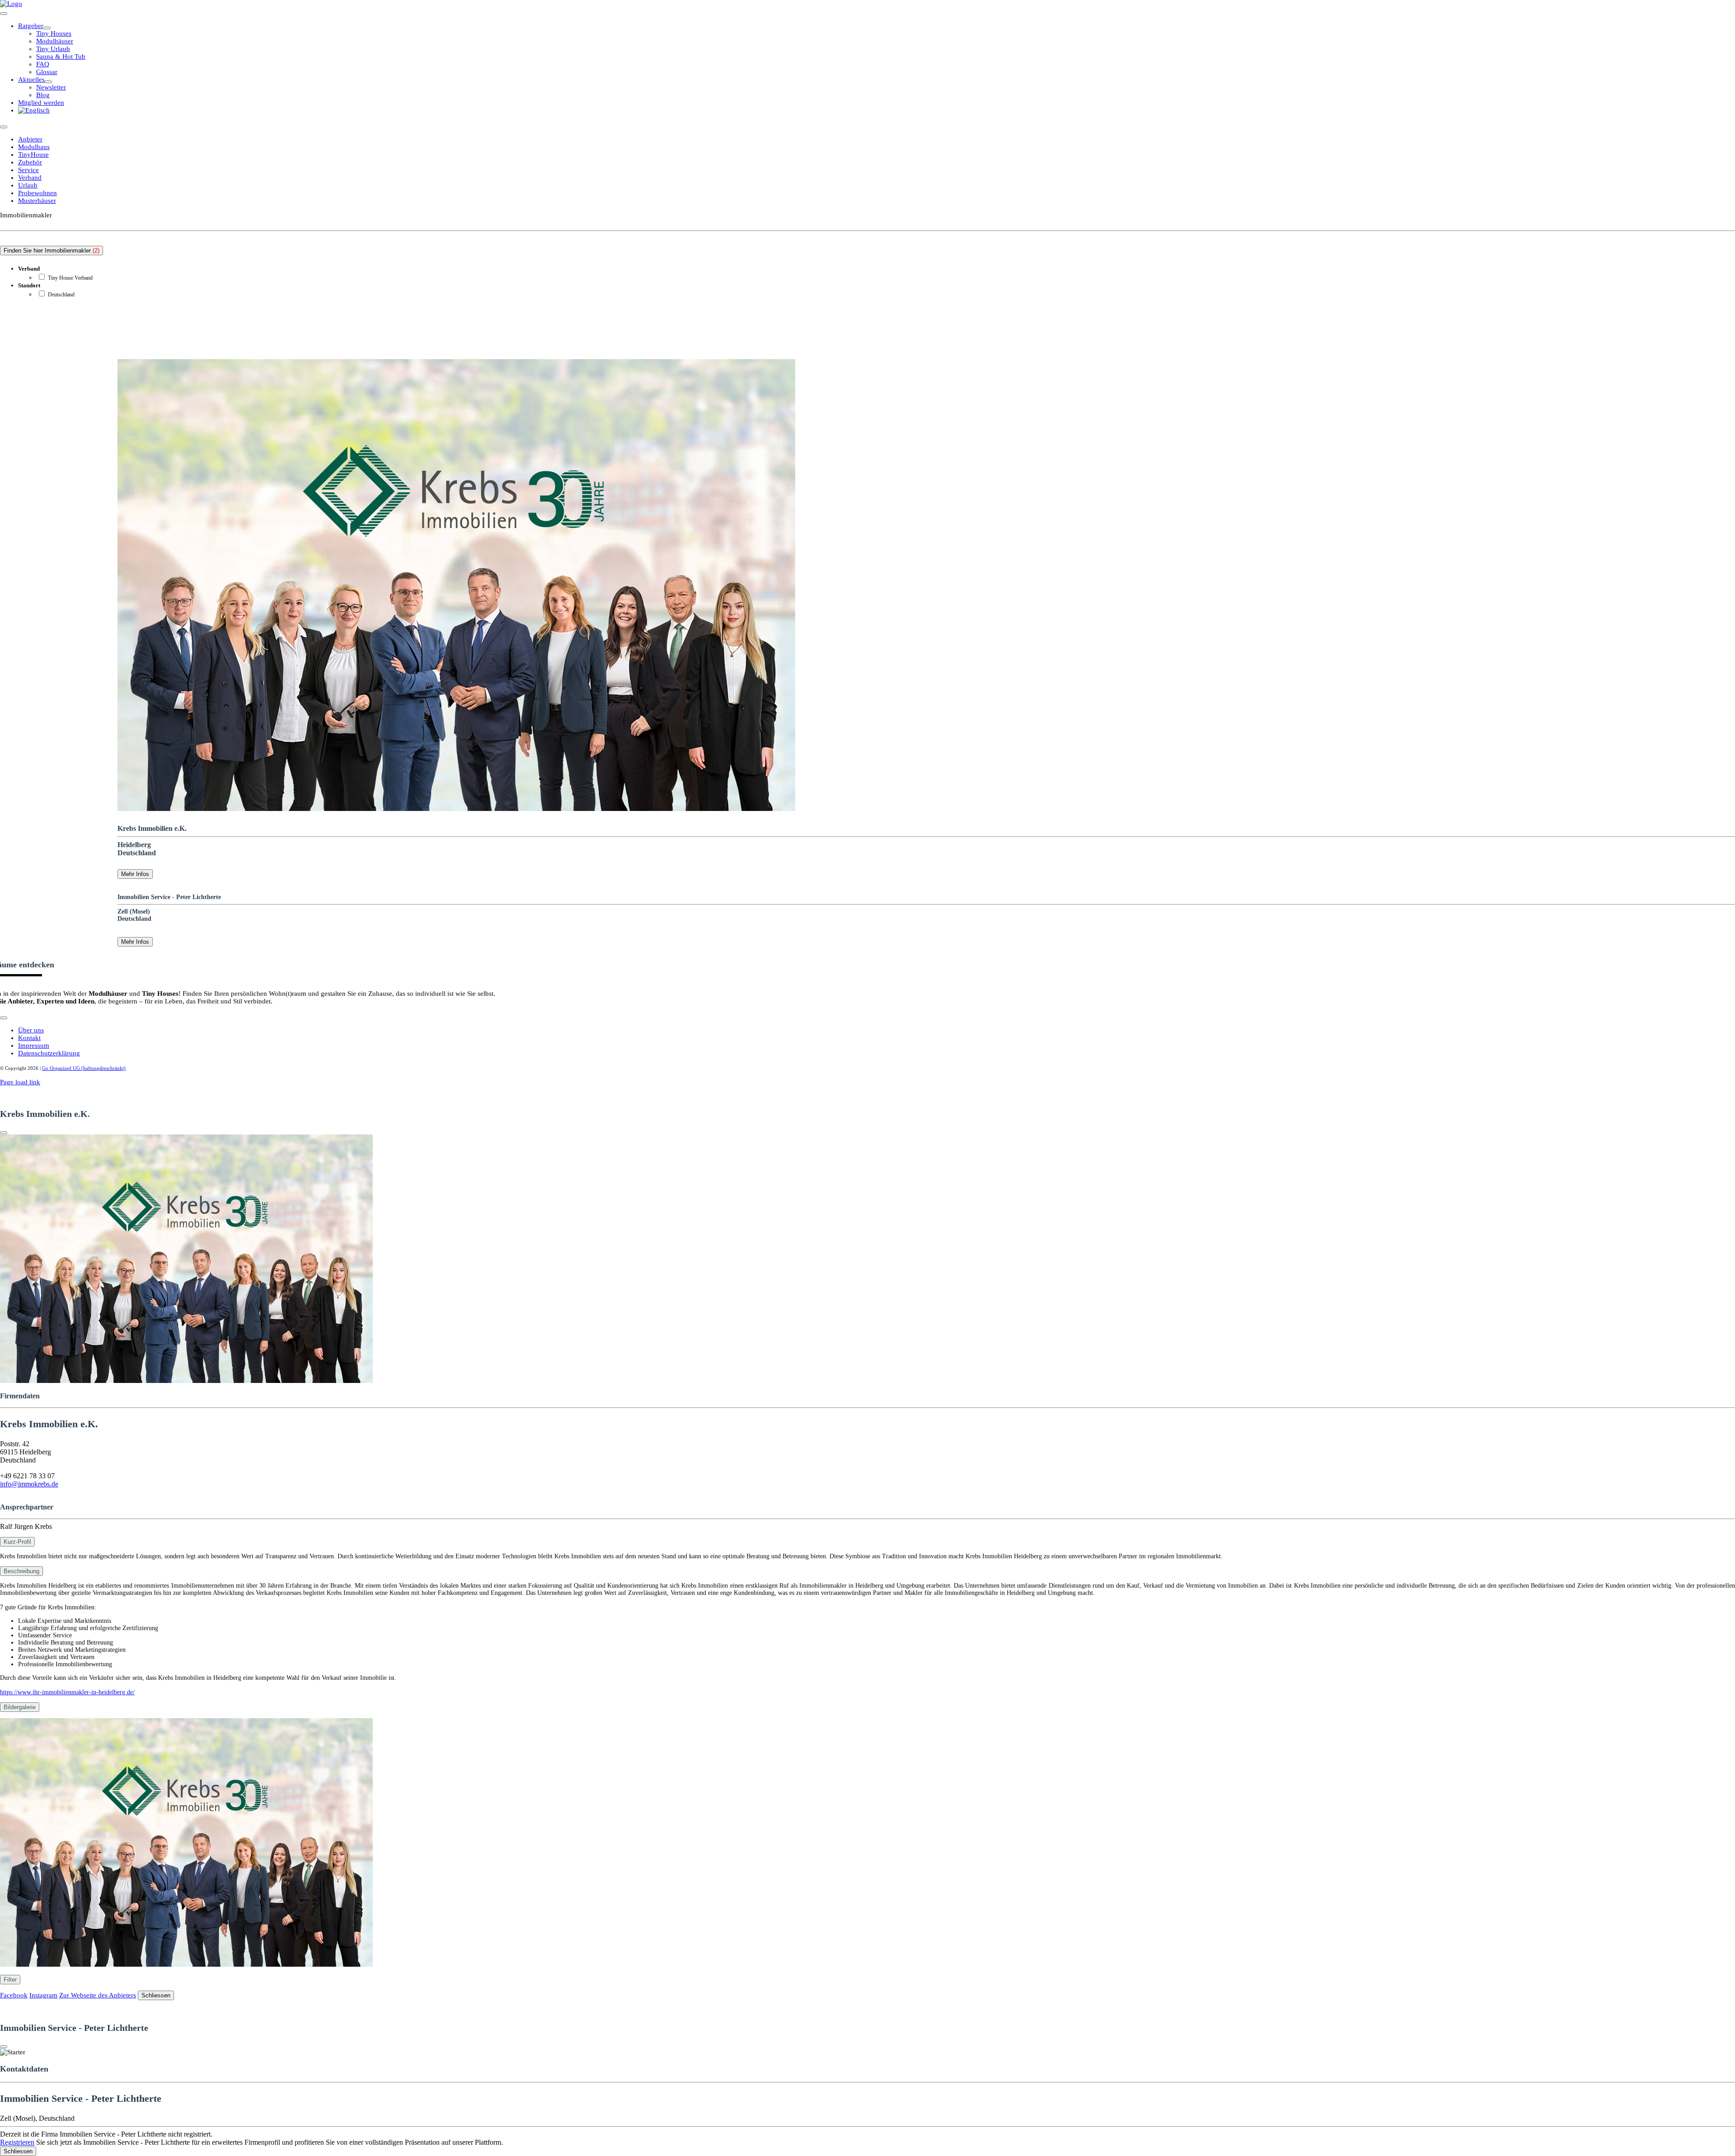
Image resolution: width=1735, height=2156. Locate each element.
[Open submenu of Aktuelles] (48, 82)
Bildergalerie (20, 1707)
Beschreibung (21, 1571)
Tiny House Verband (70, 278)
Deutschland (61, 295)
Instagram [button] (43, 1995)
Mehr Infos (135, 874)
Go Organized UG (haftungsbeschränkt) (84, 1068)
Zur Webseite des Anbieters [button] (98, 1995)
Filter (10, 1980)
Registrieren (17, 2142)
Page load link (20, 1082)
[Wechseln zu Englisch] (34, 110)
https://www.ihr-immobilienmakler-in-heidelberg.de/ (67, 1692)
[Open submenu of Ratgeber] (47, 28)
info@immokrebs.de (29, 1484)
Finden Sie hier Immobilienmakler (52, 251)
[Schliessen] (4, 1133)
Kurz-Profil (17, 1542)
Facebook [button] (14, 1995)
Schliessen (156, 1995)
